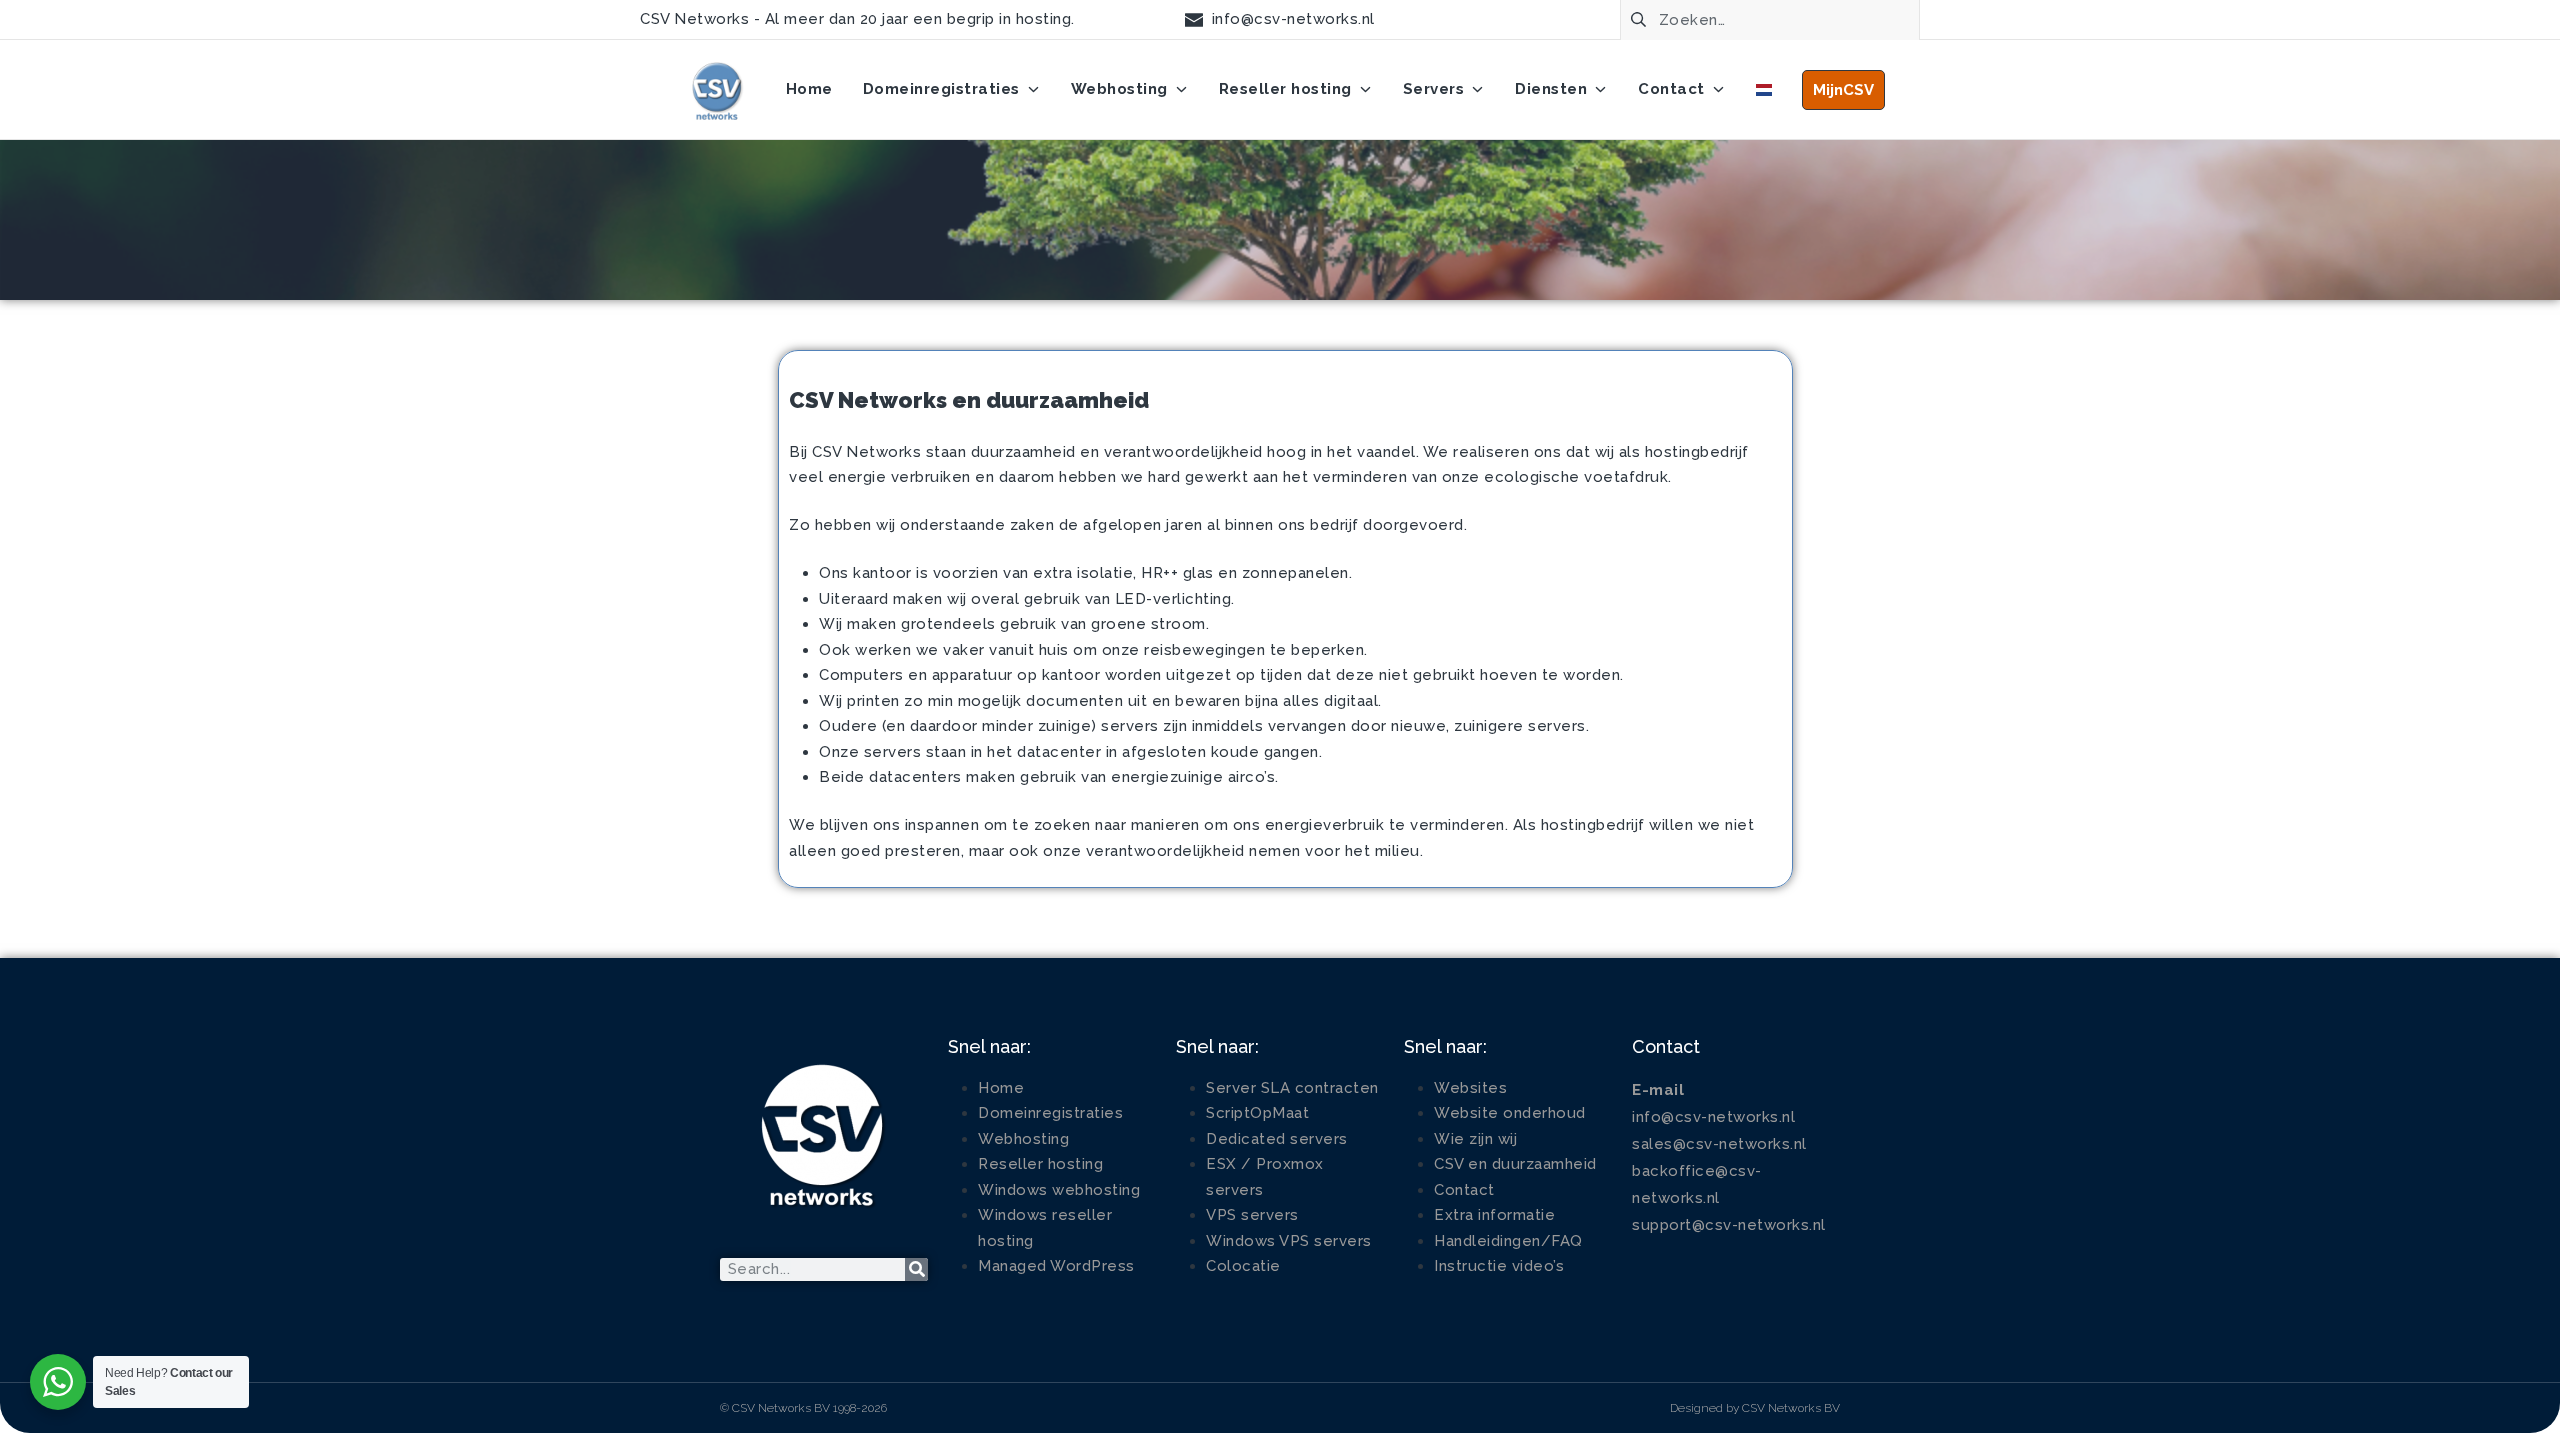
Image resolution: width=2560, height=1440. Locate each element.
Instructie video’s (1499, 1266)
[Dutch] (1764, 90)
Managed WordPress (1056, 1266)
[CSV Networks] (716, 90)
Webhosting (1023, 1139)
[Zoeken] (916, 1269)
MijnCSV (1843, 90)
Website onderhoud (1510, 1113)
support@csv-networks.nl (1729, 1225)
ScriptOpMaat (1257, 1113)
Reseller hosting (1040, 1164)
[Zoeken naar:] (1770, 18)
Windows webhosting (1059, 1190)
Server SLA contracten (1292, 1088)
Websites (1470, 1088)
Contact (1464, 1190)
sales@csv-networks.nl (1719, 1144)
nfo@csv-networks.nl (1716, 1117)
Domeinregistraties (1050, 1113)
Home (1001, 1088)
